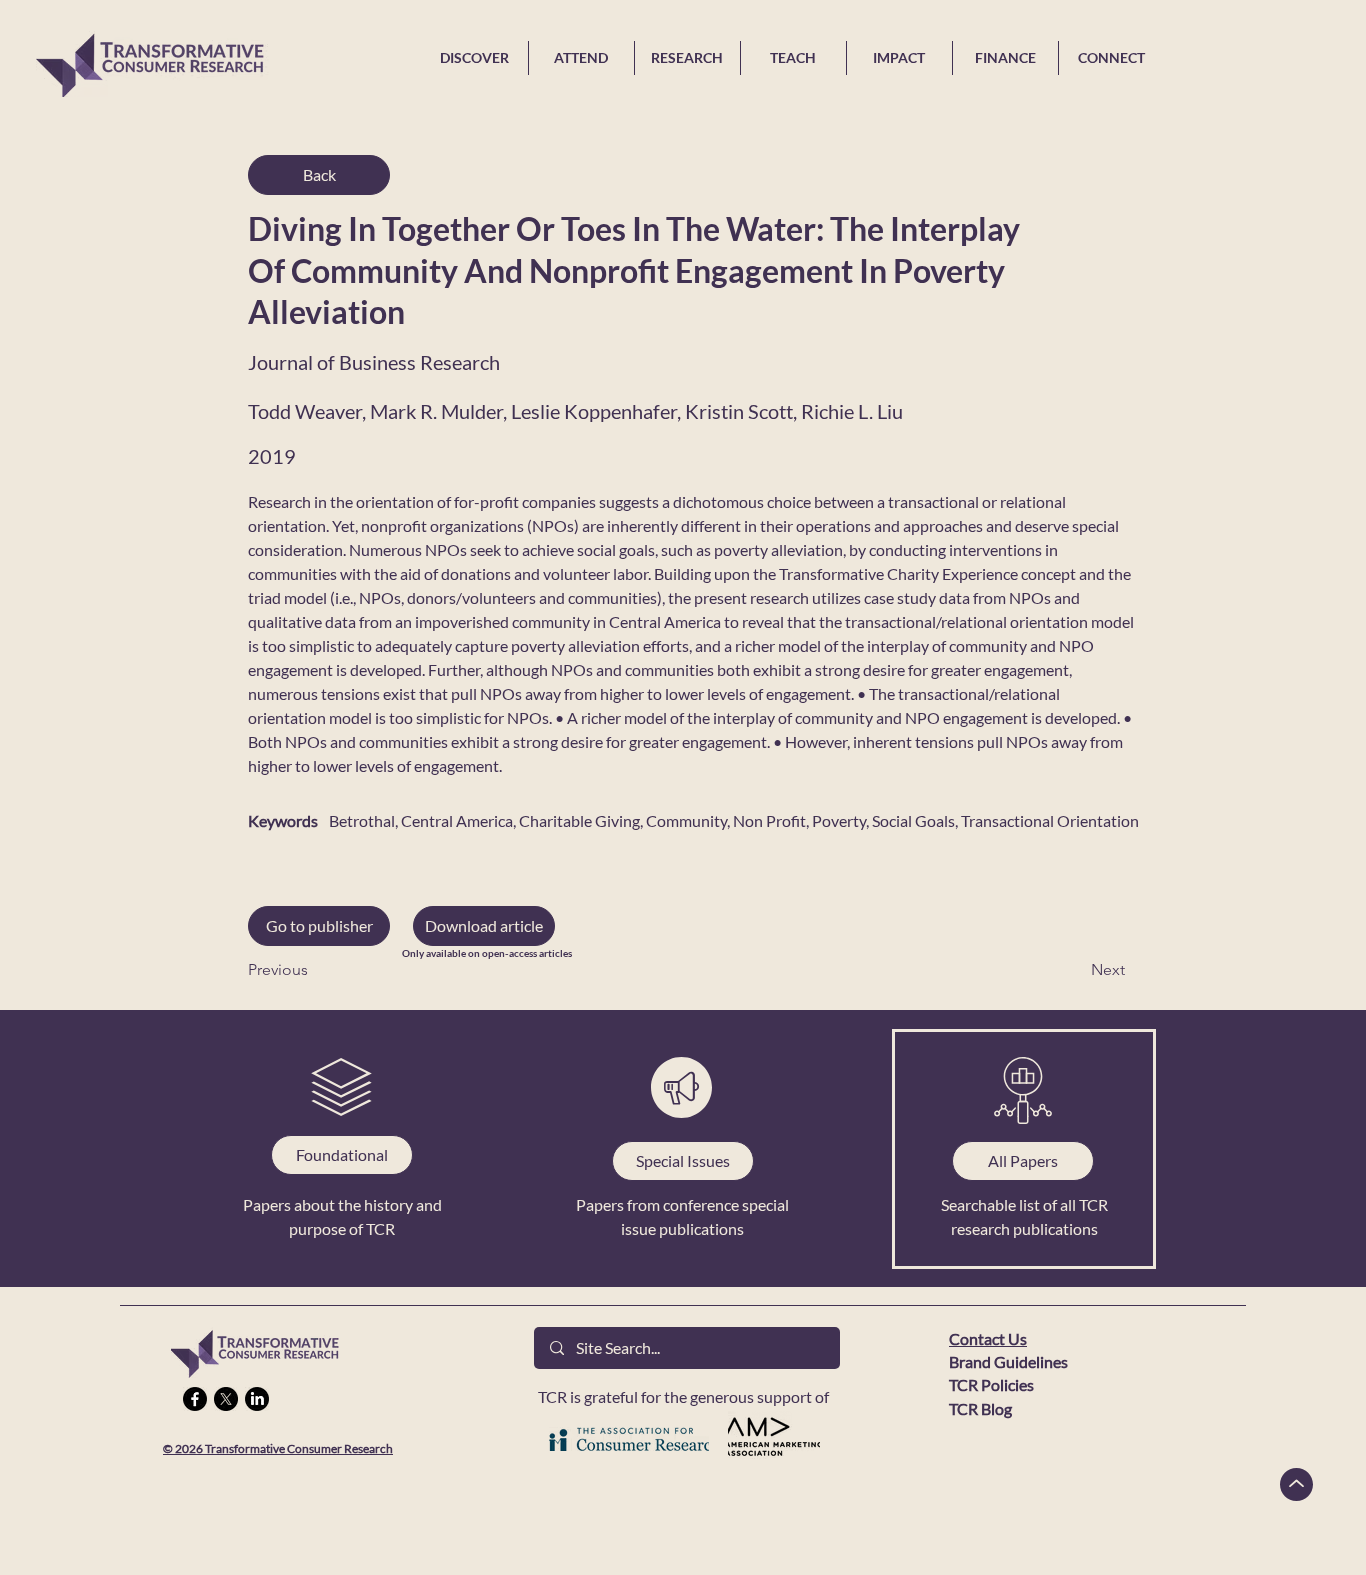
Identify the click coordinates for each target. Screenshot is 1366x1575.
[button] (484, 926)
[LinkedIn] (257, 1399)
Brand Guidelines (1008, 1361)
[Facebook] (195, 1399)
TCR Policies (991, 1384)
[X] (226, 1399)
